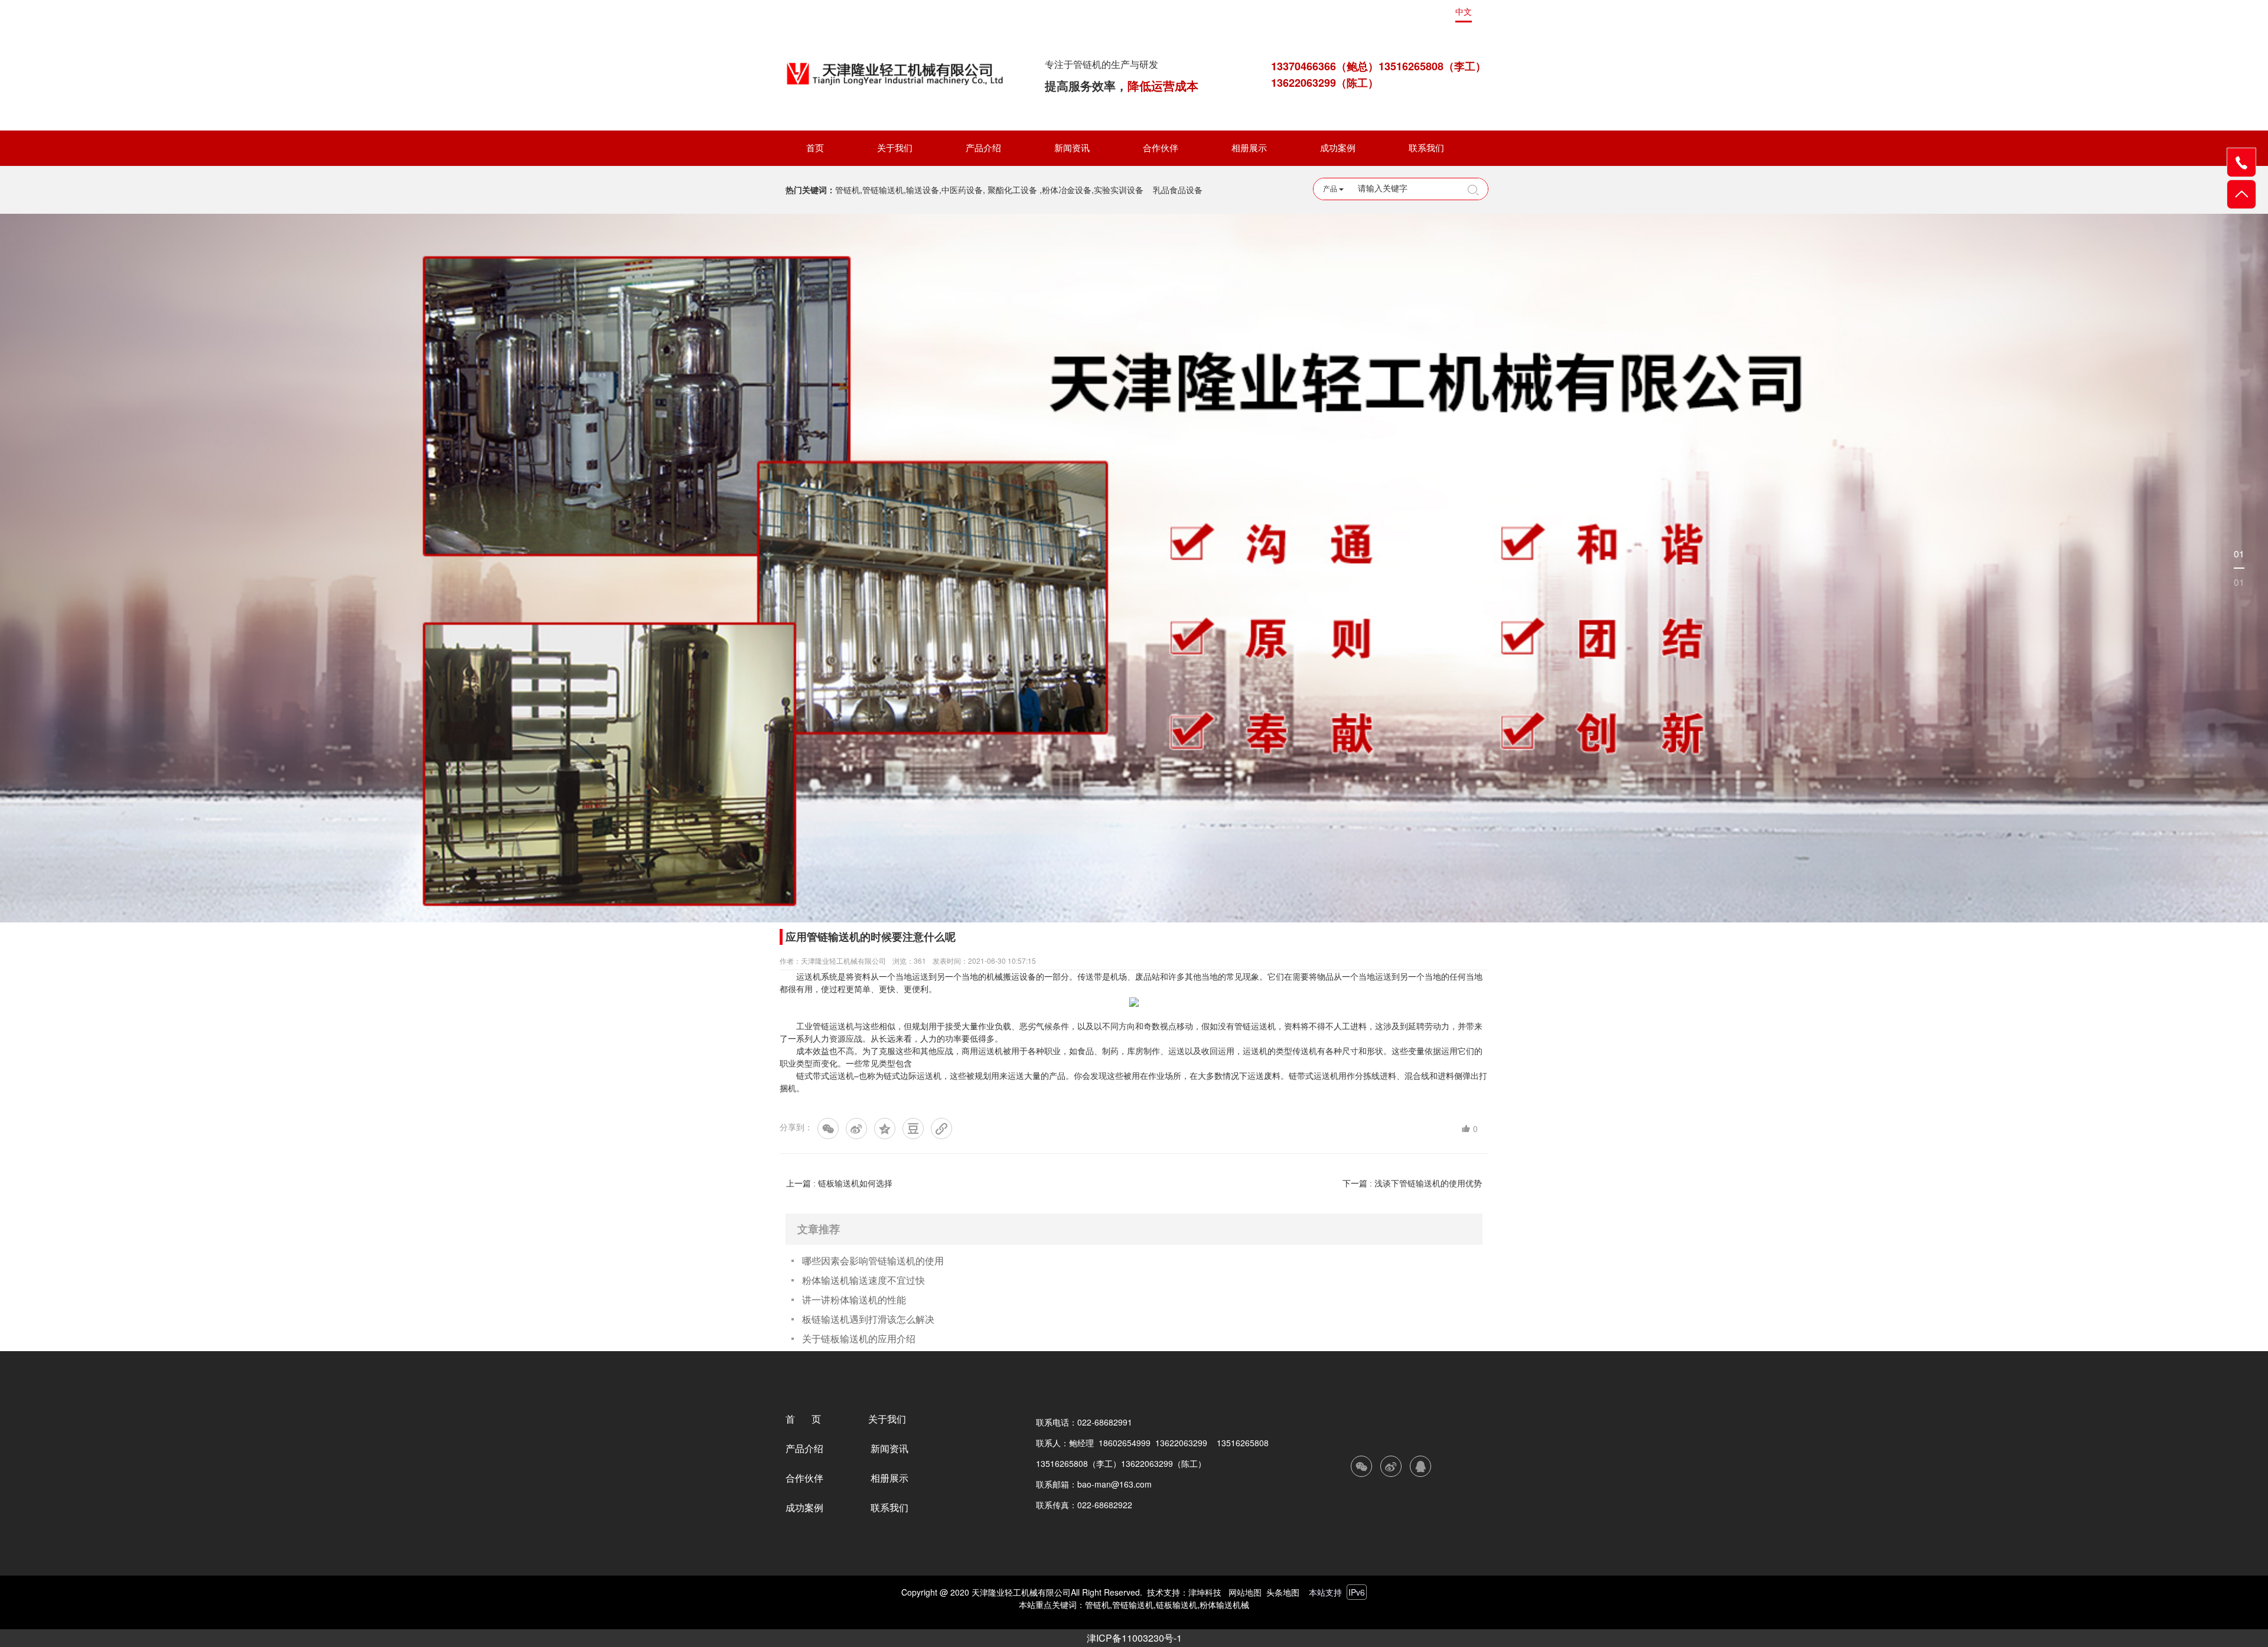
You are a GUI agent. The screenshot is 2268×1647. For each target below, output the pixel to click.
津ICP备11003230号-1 (1134, 1638)
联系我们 (1426, 148)
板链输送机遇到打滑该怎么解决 (868, 1319)
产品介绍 (983, 148)
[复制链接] (941, 1129)
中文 (1464, 12)
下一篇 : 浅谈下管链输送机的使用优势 (1412, 1183)
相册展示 (1249, 148)
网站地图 (1245, 1592)
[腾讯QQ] (1420, 1466)
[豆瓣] (913, 1129)
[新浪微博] (856, 1129)
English (1429, 12)
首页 (815, 148)
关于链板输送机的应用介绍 (859, 1338)
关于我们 (895, 148)
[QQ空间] (885, 1129)
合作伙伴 (1161, 148)
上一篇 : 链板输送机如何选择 (839, 1183)
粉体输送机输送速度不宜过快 (863, 1280)
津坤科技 (1205, 1592)
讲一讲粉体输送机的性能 (854, 1299)
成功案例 (1338, 148)
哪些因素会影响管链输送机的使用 (873, 1260)
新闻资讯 (1072, 148)
